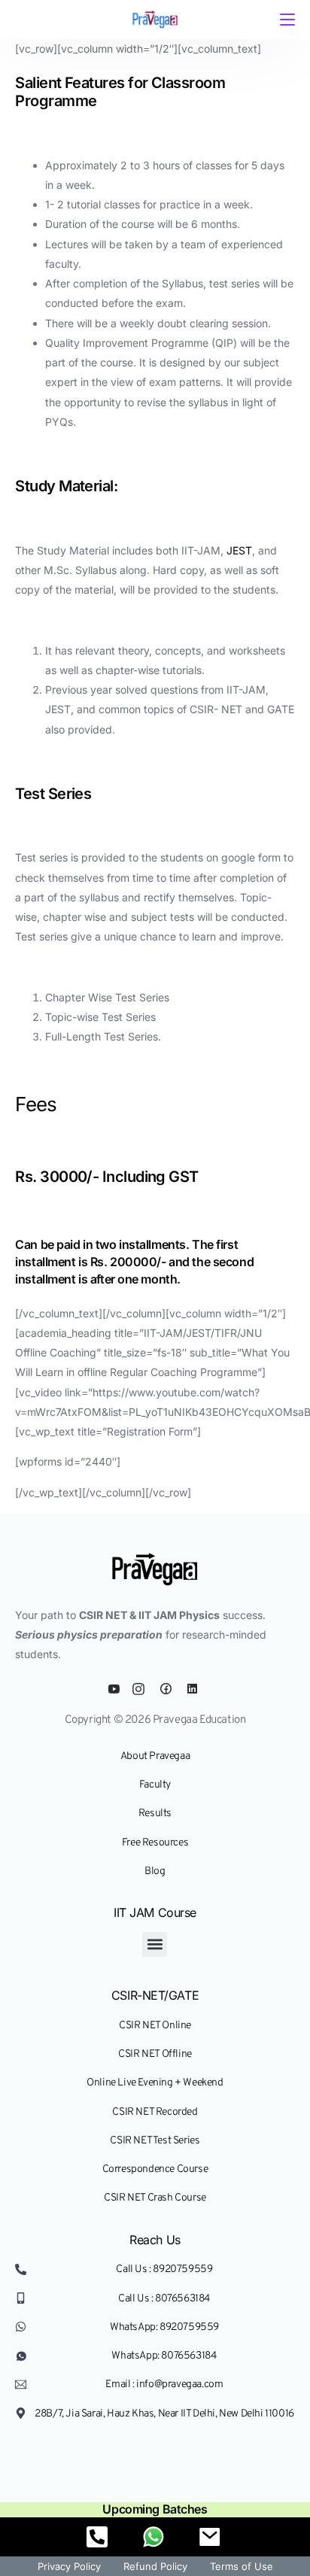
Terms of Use (242, 2566)
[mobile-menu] (286, 20)
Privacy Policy (69, 2566)
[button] (155, 1944)
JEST (239, 550)
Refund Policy (155, 2566)
